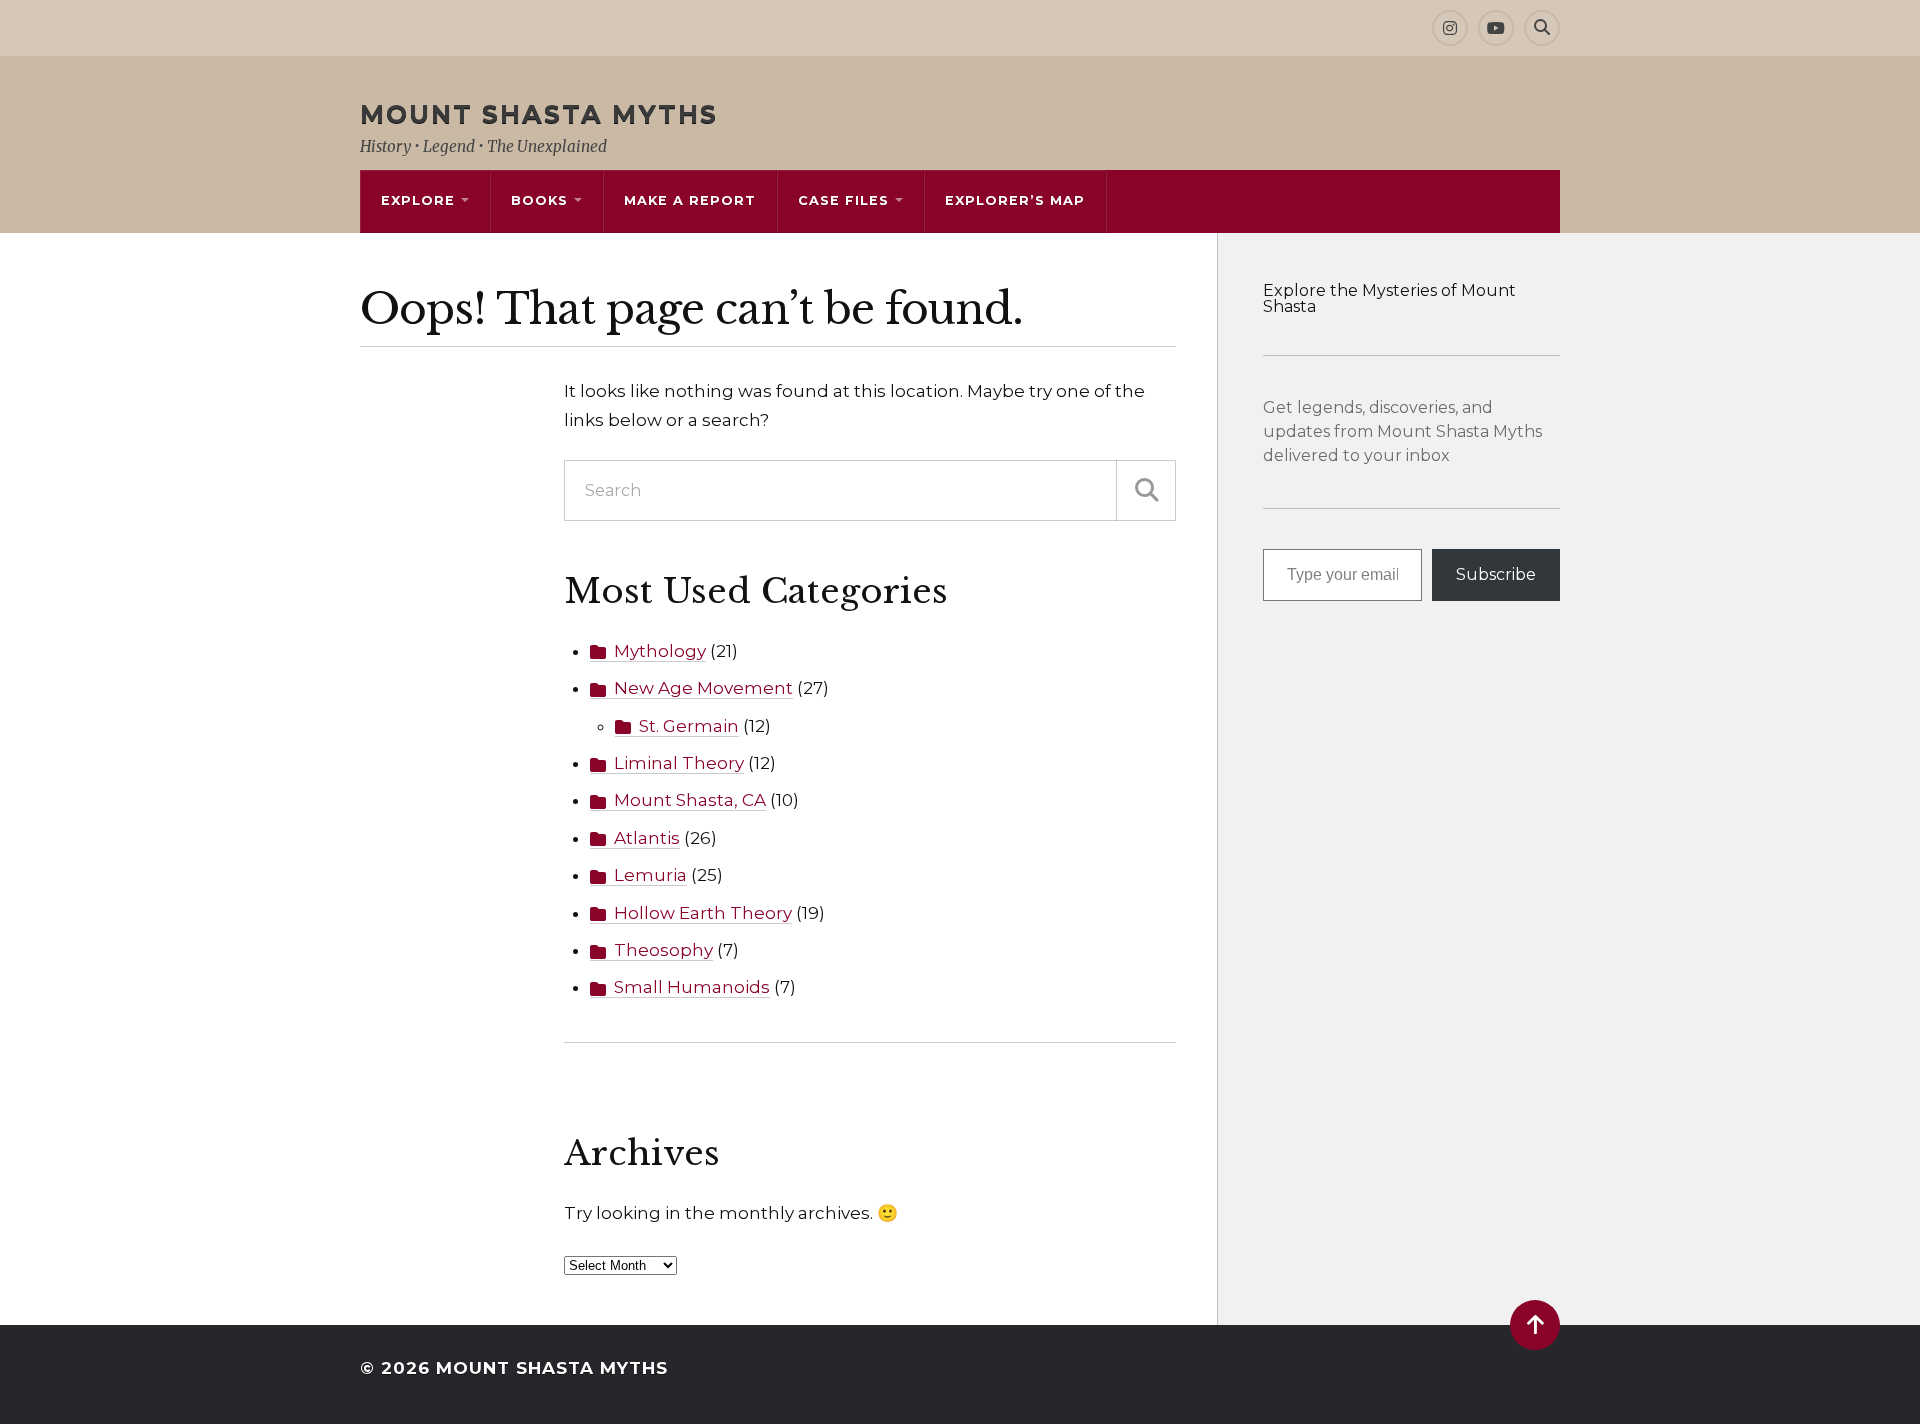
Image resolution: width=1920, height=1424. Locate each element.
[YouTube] (1496, 28)
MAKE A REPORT (690, 200)
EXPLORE (418, 200)
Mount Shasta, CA (690, 800)
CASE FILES (843, 200)
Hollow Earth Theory (703, 913)
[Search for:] (870, 490)
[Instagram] (1450, 28)
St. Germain (689, 726)
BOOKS (539, 200)
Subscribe (1496, 574)
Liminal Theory (679, 763)
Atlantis (647, 838)
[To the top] (1535, 1325)
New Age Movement (703, 688)
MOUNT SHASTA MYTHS (539, 113)
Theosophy (663, 950)
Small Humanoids (692, 987)
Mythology (660, 651)
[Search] (1542, 28)
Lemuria (650, 875)
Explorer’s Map (1015, 200)
